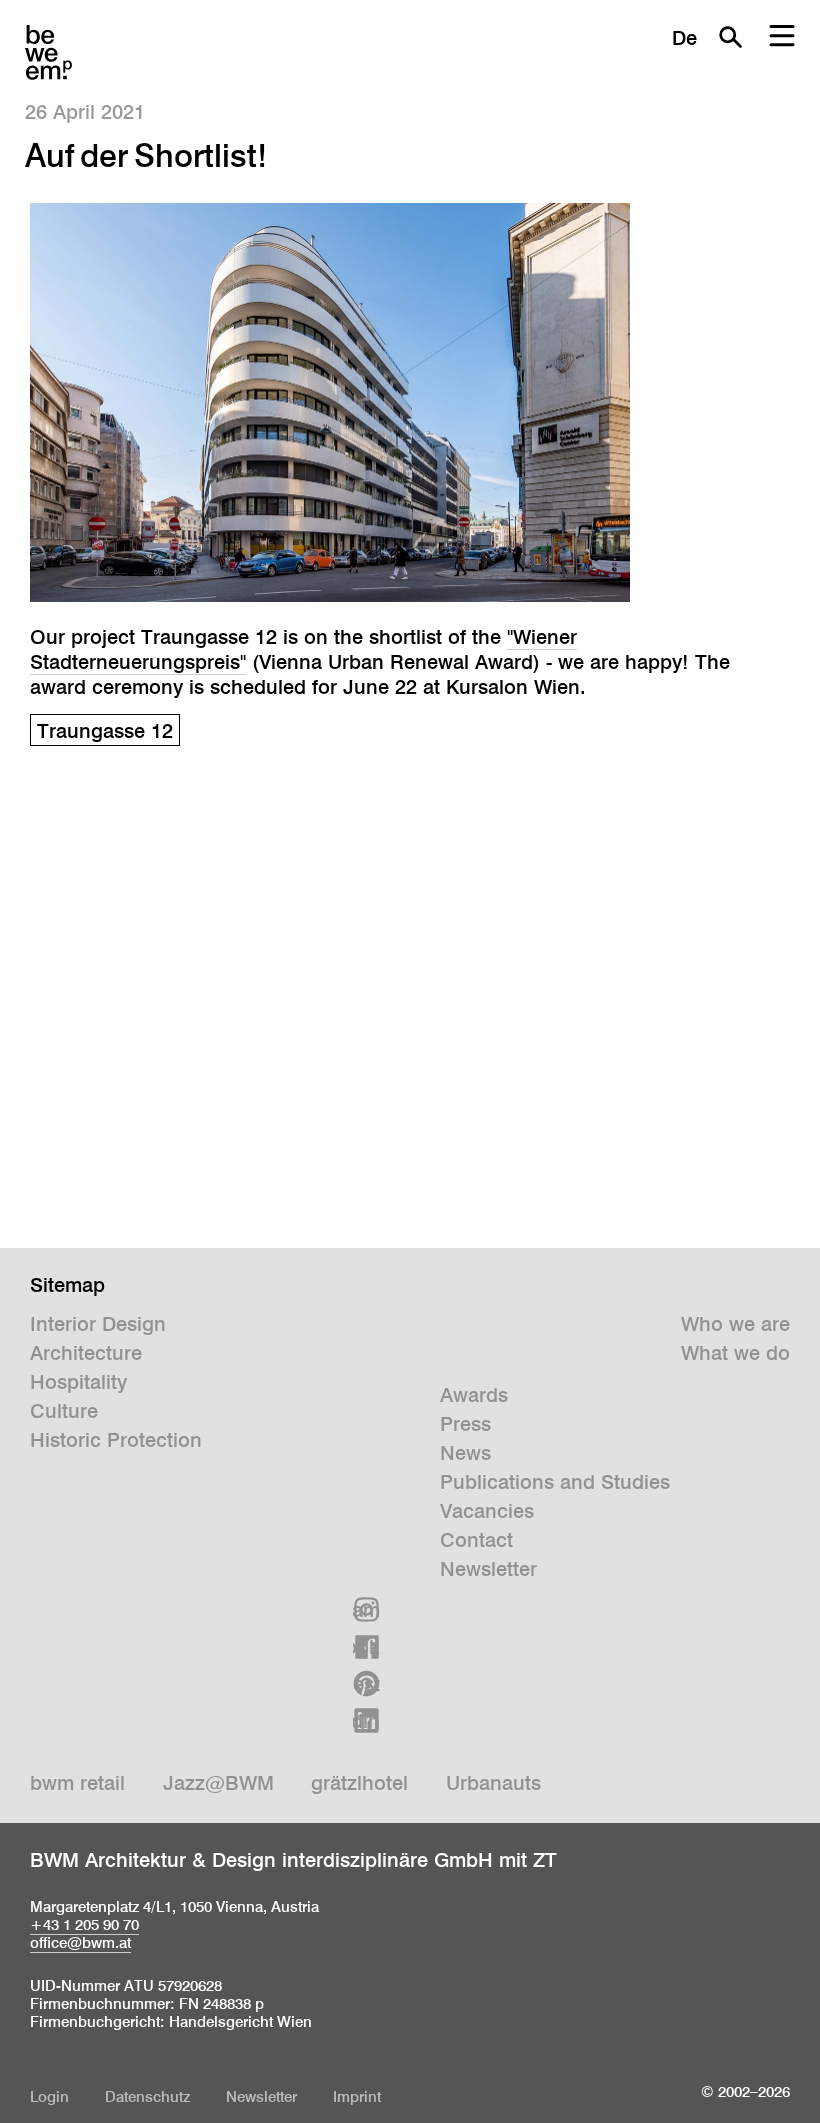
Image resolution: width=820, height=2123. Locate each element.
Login (49, 2096)
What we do (735, 1353)
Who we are (735, 1324)
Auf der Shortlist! (146, 155)
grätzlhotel (359, 1783)
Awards (474, 1395)
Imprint (357, 2096)
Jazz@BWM (218, 1783)
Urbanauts (493, 1783)
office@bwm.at (80, 1942)
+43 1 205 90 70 (84, 1924)
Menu (782, 37)
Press (465, 1424)
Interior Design (98, 1324)
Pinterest (366, 1684)
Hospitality (78, 1382)
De (684, 38)
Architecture (86, 1353)
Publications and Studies (555, 1482)
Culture (64, 1411)
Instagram (366, 1610)
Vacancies (487, 1511)
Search (730, 37)
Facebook (366, 1647)
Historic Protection (116, 1440)
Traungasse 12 (105, 731)
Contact (476, 1540)
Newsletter (488, 1569)
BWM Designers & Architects (48, 52)
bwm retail (77, 1783)
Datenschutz (147, 2096)
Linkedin (366, 1721)
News (465, 1453)
